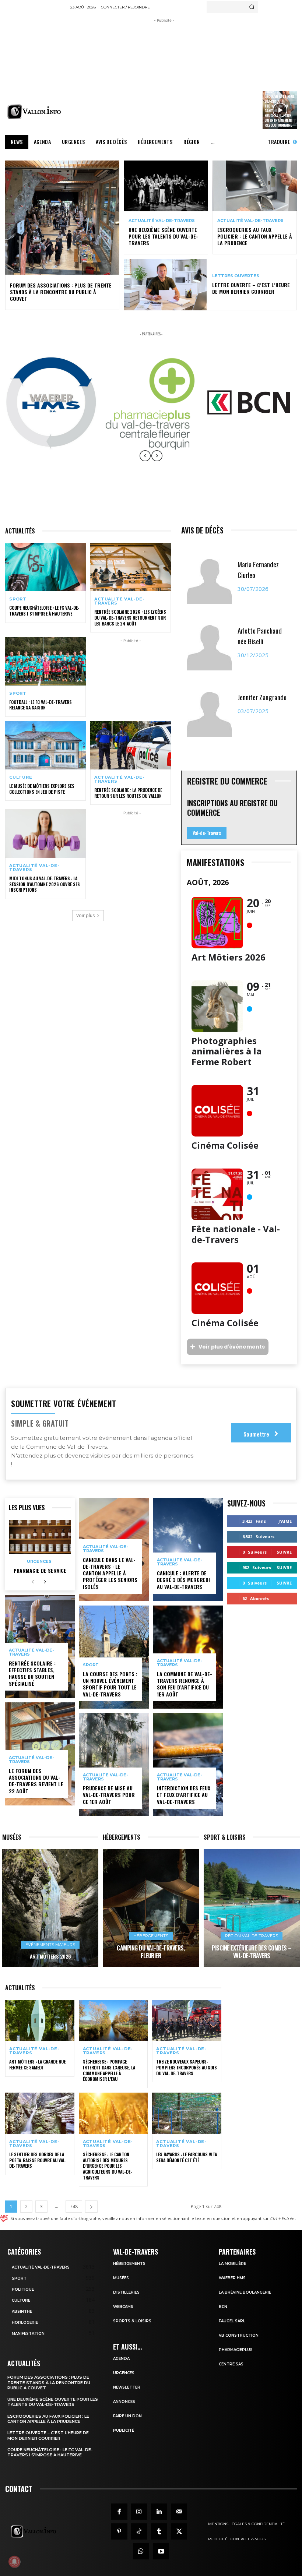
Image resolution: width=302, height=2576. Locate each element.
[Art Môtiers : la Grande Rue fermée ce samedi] (40, 2021)
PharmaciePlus (236, 2350)
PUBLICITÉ (124, 2430)
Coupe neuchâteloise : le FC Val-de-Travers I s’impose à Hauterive (44, 611)
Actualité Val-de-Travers (162, 221)
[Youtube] (161, 2551)
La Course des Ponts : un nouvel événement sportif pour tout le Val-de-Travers (110, 1684)
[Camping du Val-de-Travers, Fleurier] (151, 1908)
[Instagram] (139, 2512)
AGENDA (121, 2359)
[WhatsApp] (141, 2551)
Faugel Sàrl (232, 2321)
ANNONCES (124, 2402)
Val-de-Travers (207, 833)
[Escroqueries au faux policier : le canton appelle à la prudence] (255, 186)
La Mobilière (232, 2264)
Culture (21, 777)
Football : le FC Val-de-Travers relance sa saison (41, 705)
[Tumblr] (159, 2531)
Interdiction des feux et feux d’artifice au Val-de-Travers (184, 1795)
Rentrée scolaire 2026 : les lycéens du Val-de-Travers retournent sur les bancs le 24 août (130, 617)
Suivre (284, 1552)
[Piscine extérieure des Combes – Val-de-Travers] (252, 1908)
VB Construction (239, 2335)
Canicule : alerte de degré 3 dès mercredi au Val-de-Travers (183, 1580)
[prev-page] (33, 1582)
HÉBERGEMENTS (129, 2264)
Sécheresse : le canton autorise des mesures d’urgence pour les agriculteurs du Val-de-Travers (108, 2166)
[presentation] (145, 461)
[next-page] (45, 1582)
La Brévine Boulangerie (245, 2292)
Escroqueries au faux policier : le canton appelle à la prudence (255, 236)
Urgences (39, 1562)
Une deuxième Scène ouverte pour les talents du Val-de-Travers (163, 236)
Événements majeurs (50, 1945)
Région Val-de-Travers (252, 1936)
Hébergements (151, 1936)
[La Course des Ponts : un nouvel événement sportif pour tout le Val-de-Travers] (114, 1657)
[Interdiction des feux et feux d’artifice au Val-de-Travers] (188, 1765)
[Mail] (179, 2512)
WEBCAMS (123, 2307)
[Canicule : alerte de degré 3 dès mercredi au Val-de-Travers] (188, 1550)
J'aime (285, 1521)
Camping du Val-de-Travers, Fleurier (151, 1952)
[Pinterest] (119, 2531)
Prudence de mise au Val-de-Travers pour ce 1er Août (109, 1795)
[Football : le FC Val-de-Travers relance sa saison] (45, 661)
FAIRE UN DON (127, 2416)
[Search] (252, 7)
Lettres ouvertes (236, 276)
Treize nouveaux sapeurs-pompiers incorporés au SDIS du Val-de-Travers (187, 2067)
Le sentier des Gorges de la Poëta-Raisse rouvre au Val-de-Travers (38, 2160)
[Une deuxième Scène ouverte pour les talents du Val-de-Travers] (166, 186)
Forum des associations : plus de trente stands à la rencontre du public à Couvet (61, 292)
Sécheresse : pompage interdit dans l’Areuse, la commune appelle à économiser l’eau (109, 2070)
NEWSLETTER (127, 2387)
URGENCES (124, 2373)
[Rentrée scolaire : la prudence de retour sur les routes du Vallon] (131, 745)
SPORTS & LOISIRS (132, 2321)
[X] (179, 2531)
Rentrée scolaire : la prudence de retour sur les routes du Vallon (128, 793)
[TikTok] (139, 2531)
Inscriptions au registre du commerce (232, 808)
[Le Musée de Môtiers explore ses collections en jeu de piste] (45, 745)
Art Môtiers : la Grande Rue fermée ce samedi (37, 2064)
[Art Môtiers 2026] (50, 1908)
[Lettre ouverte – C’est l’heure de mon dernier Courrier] (165, 285)
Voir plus (85, 915)
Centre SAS (231, 2364)
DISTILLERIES (126, 2292)
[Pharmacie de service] (40, 1537)
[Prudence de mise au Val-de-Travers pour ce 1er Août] (114, 1765)
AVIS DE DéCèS (202, 530)
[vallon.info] (36, 112)
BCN (223, 2307)
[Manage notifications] (14, 2562)
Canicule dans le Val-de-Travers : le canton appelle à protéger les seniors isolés (110, 1573)
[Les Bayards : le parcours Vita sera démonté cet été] (187, 2113)
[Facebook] (119, 2512)
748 (74, 2207)
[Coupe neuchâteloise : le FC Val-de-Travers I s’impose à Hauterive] (45, 567)
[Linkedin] (159, 2512)
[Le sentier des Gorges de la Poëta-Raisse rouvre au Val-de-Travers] (40, 2113)
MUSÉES (121, 2278)
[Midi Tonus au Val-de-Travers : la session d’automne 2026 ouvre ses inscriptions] (45, 833)
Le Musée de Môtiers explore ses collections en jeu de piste (42, 789)
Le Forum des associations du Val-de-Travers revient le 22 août (36, 1781)
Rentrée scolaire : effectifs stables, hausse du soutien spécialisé (32, 1673)
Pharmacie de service (40, 1570)
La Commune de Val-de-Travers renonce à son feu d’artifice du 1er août (185, 1684)
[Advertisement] (186, 76)
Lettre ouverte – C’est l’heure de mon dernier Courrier (251, 288)
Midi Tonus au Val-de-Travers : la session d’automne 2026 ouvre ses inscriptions (45, 884)
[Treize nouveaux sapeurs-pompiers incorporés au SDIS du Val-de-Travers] (187, 2021)
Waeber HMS (232, 2278)
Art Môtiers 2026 (50, 1956)
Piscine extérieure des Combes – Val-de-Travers (252, 1952)
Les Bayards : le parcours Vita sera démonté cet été (187, 2157)
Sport (18, 599)
